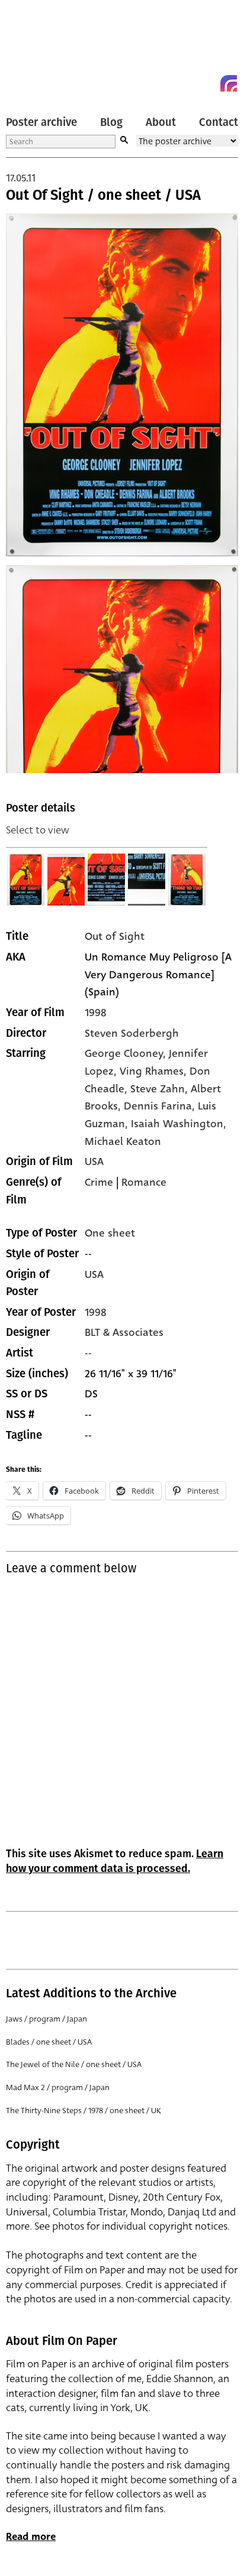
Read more (31, 2537)
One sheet (110, 1233)
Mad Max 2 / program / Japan (58, 2087)
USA (94, 1162)
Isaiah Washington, (179, 1124)
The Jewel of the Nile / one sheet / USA (74, 2064)
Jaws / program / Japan (46, 2019)
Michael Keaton (123, 1141)
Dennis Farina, (161, 1106)
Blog (111, 122)
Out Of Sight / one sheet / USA (103, 195)
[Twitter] (186, 83)
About (161, 122)
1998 (96, 1013)
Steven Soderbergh (132, 1033)
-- (88, 1353)
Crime (99, 1182)
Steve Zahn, (160, 1089)
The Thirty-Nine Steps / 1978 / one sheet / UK (84, 2111)
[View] (26, 880)
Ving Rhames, (155, 1071)
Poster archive (41, 122)
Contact (219, 122)
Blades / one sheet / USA (49, 2042)
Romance (144, 1182)
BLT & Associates (124, 1332)
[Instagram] (229, 83)
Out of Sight (115, 936)
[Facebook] (207, 83)
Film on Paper (33, 49)
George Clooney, (127, 1053)
